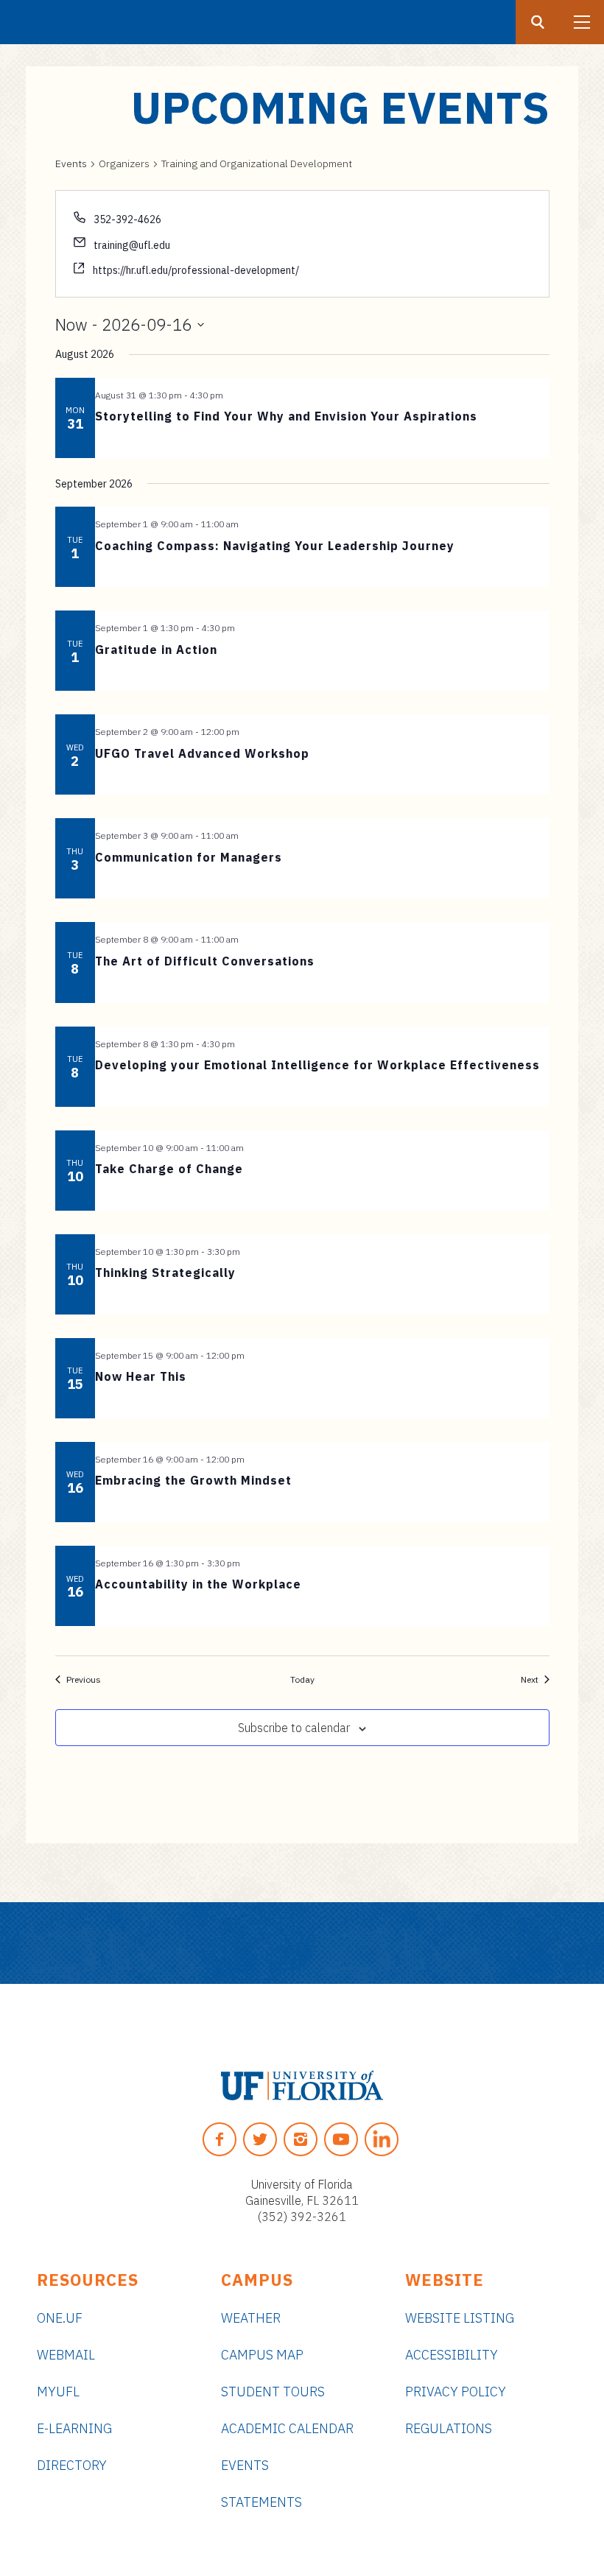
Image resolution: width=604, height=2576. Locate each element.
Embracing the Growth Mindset (193, 1480)
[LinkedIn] (382, 2139)
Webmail (66, 2355)
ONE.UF (60, 2318)
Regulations (449, 2428)
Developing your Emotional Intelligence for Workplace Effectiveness (317, 1065)
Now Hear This (141, 1376)
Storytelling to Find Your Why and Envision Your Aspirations (286, 416)
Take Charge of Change (169, 1169)
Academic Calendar (287, 2428)
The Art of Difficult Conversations (205, 961)
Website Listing (460, 2318)
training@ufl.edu (132, 245)
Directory (72, 2465)
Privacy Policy (456, 2392)
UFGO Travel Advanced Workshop (202, 753)
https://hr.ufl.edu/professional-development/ (196, 270)
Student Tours (273, 2392)
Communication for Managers (189, 857)
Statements (261, 2502)
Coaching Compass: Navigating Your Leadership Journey (275, 546)
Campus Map (262, 2355)
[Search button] (538, 22)
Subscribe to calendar (294, 1728)
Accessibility (452, 2355)
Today (302, 1679)
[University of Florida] (302, 2086)
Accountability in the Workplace (198, 1584)
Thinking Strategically (165, 1273)
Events (71, 163)
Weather (251, 2318)
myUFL (58, 2392)
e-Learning (74, 2428)
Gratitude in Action (156, 650)
